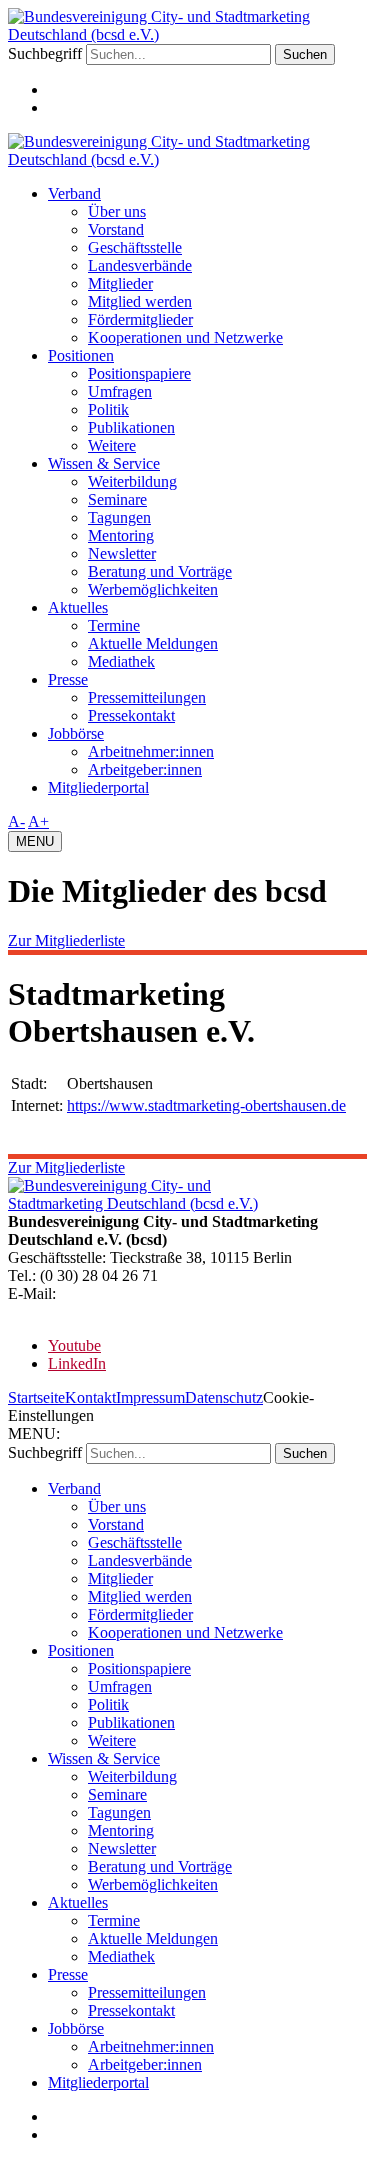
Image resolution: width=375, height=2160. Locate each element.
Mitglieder (120, 283)
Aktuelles (78, 607)
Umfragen (120, 391)
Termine (114, 625)
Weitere (112, 445)
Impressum (150, 1397)
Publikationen (131, 427)
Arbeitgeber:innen (145, 769)
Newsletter (122, 553)
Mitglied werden (140, 301)
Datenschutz (224, 1397)
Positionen (81, 355)
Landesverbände (140, 265)
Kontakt (90, 1397)
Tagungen (119, 517)
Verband (74, 193)
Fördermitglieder (140, 319)
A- (16, 821)
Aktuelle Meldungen (153, 643)
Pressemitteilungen (147, 697)
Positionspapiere (139, 373)
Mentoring (121, 535)
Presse (68, 679)
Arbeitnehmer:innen (151, 751)
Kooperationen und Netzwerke (185, 337)
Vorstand (116, 229)
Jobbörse (76, 733)
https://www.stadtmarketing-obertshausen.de (206, 1105)
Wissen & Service (104, 463)
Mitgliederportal (98, 787)
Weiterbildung (132, 481)
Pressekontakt (131, 715)
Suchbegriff (45, 53)
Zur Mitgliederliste (66, 940)
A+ (38, 821)
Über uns (117, 211)
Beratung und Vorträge (160, 571)
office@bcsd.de (109, 1293)
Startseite (36, 1397)
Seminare (117, 499)
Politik (108, 409)
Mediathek (121, 661)
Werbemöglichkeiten (153, 589)
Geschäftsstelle (135, 247)
